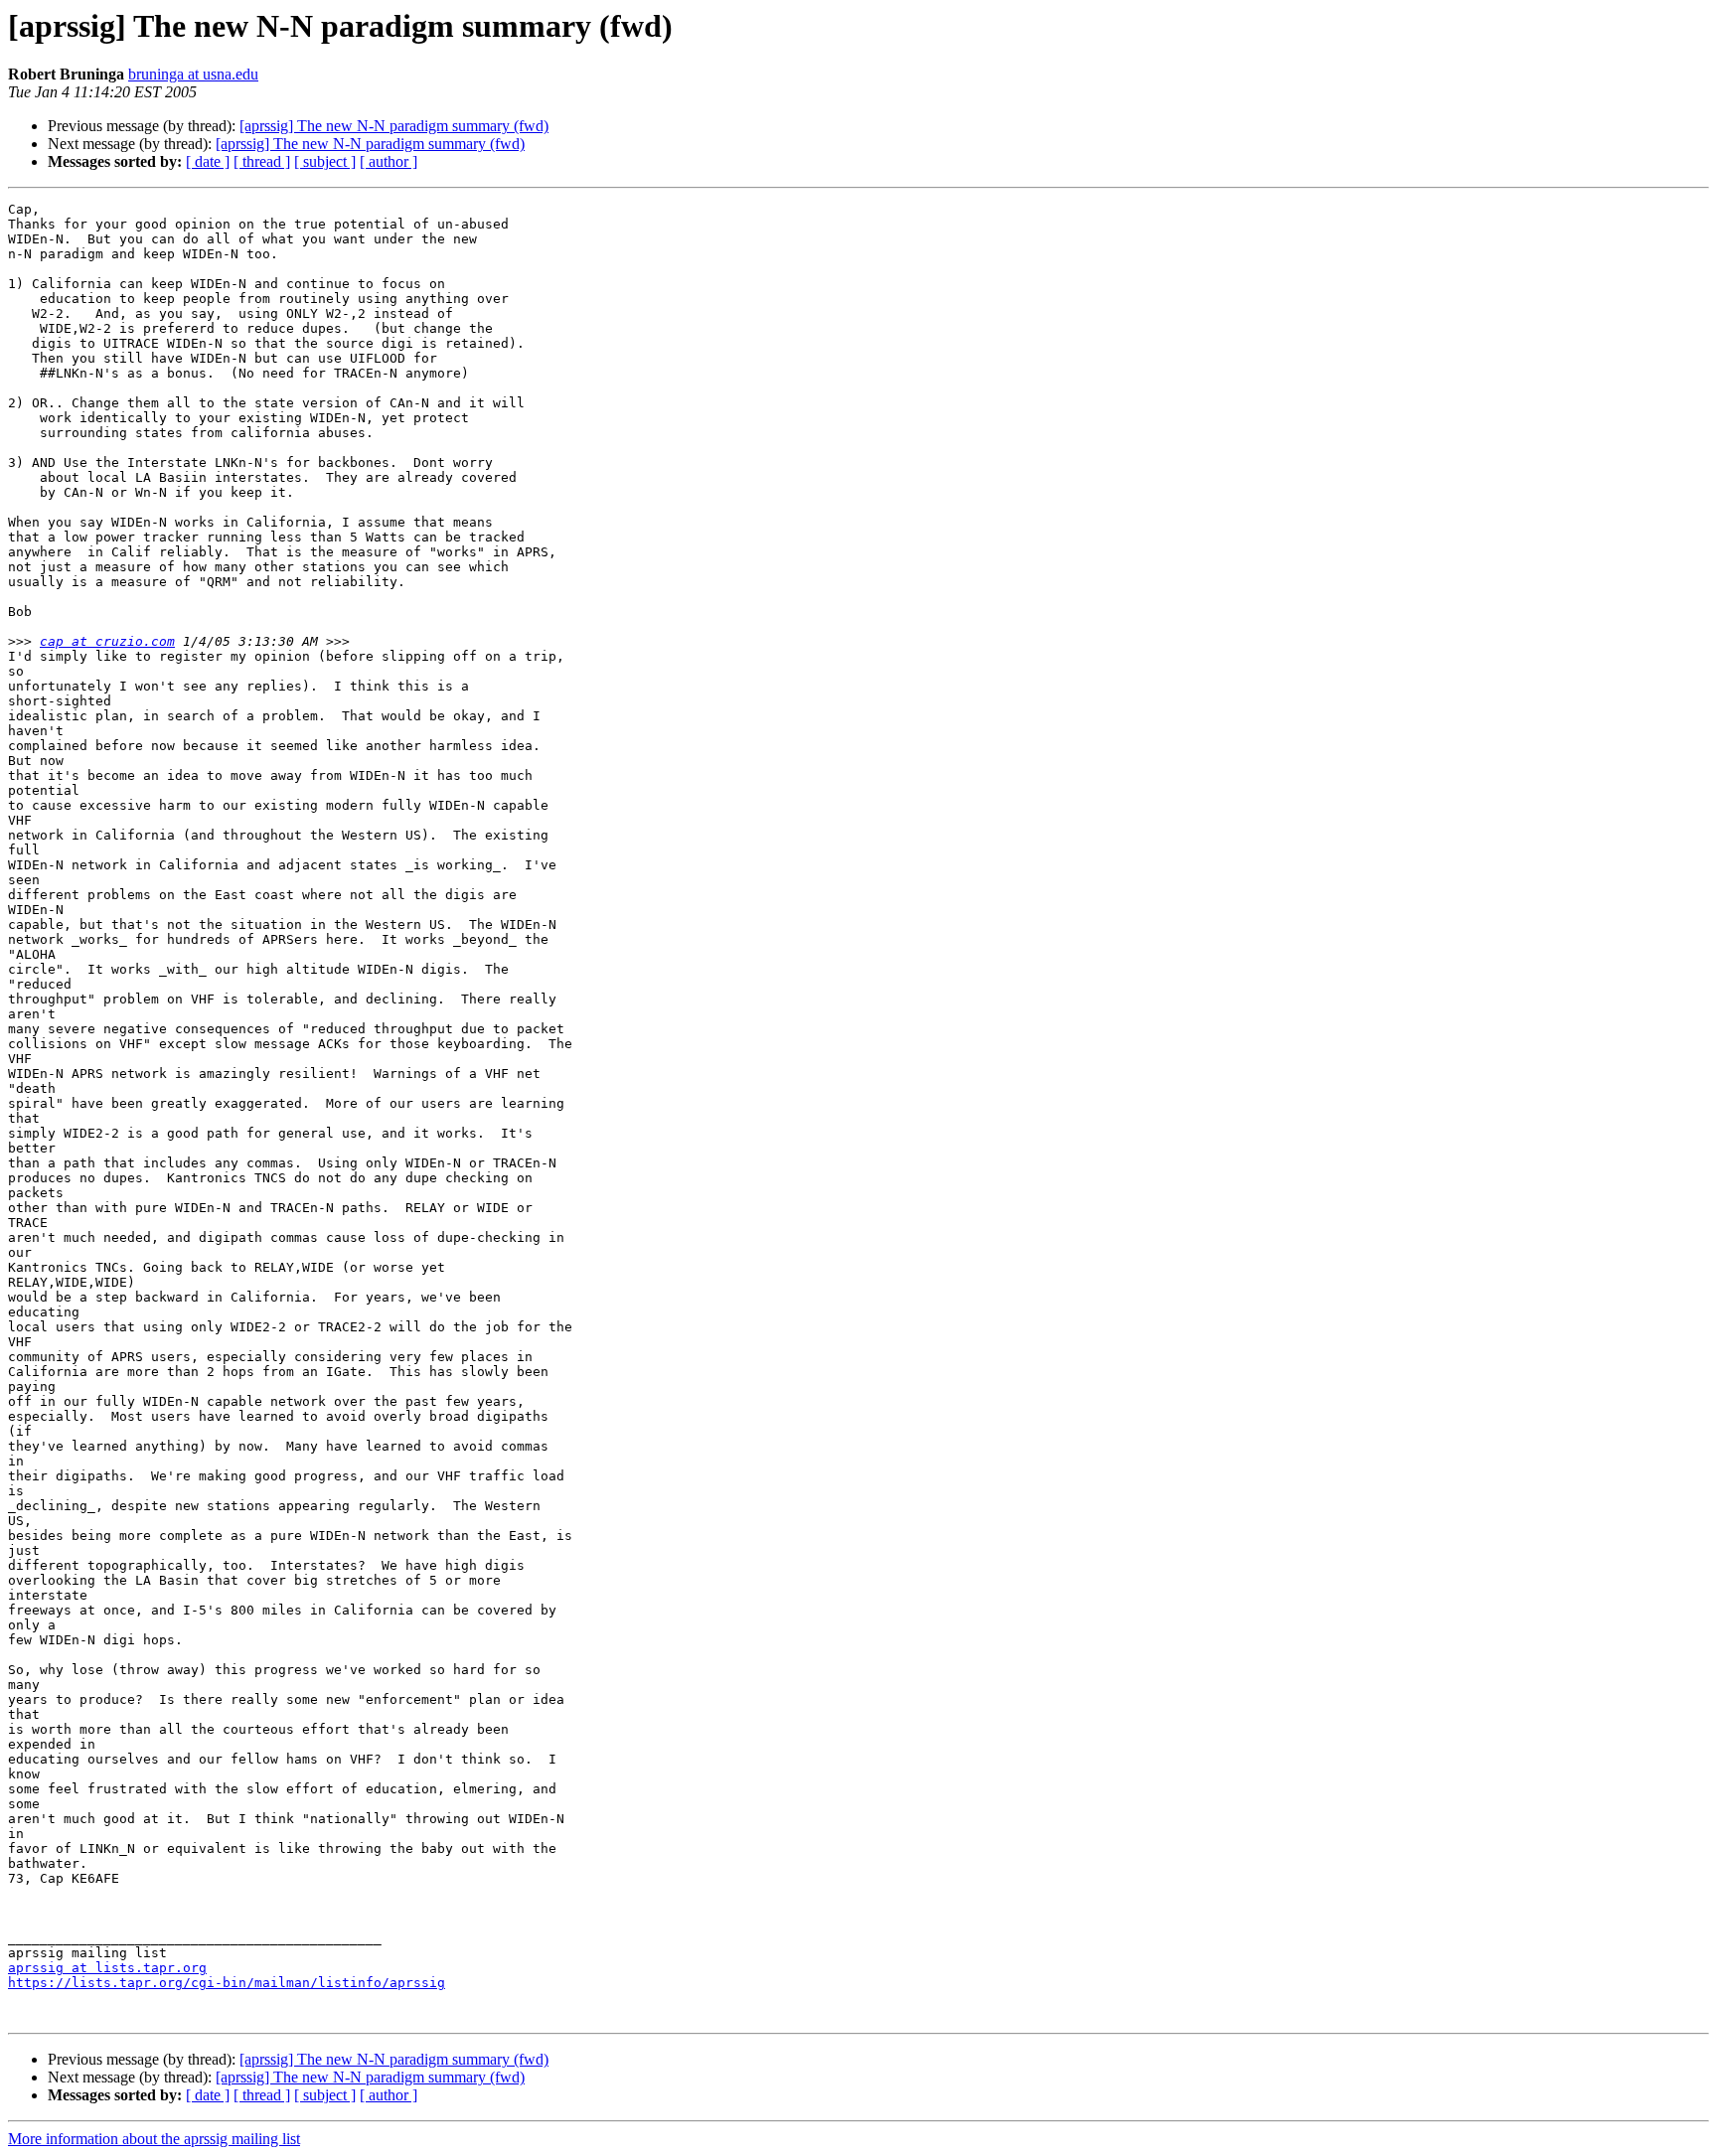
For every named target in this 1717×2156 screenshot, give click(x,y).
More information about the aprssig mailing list (154, 2139)
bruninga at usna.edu (193, 74)
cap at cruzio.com (107, 641)
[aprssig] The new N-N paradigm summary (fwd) (394, 126)
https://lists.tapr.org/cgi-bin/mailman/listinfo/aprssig (227, 1983)
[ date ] (208, 161)
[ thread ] (262, 161)
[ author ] (389, 161)
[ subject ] (325, 161)
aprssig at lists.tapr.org (107, 1968)
